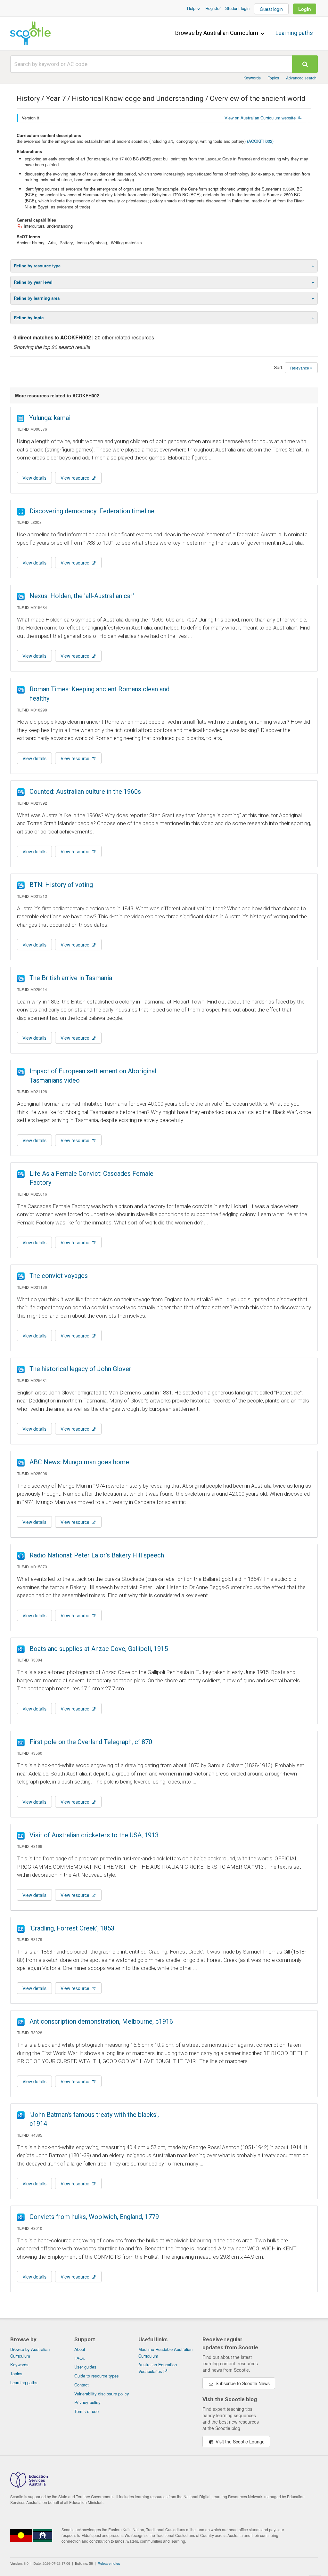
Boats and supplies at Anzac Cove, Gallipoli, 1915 (99, 1649)
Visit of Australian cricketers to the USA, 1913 (94, 1835)
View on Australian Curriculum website (260, 118)
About (80, 2349)
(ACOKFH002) (260, 141)
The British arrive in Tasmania (71, 978)
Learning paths (294, 33)
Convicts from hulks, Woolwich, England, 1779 (94, 2217)
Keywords (252, 78)
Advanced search (301, 78)
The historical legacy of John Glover (80, 1369)
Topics (273, 78)
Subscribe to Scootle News (242, 2383)
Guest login (271, 9)
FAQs (80, 2358)
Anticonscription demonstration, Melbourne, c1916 (101, 2021)
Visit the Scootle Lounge (239, 2442)
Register (213, 8)
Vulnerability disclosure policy (102, 2394)
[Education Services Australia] (29, 2486)
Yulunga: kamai (50, 418)
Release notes (109, 2563)
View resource (76, 478)
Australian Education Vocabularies (158, 2368)
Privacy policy (87, 2402)
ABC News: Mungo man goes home (79, 1462)
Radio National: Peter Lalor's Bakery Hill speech (97, 1555)
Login (305, 9)
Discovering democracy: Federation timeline (92, 511)
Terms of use (86, 2411)
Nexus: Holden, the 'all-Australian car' (82, 596)
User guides (85, 2367)
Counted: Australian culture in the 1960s (85, 792)
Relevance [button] (300, 368)
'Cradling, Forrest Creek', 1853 (72, 1928)
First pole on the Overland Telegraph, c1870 (91, 1742)
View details (34, 478)
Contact (82, 2385)
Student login (237, 8)
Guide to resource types (97, 2376)
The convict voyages (59, 1276)
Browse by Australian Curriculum (217, 33)
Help (192, 8)
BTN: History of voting (61, 885)
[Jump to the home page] (30, 33)
